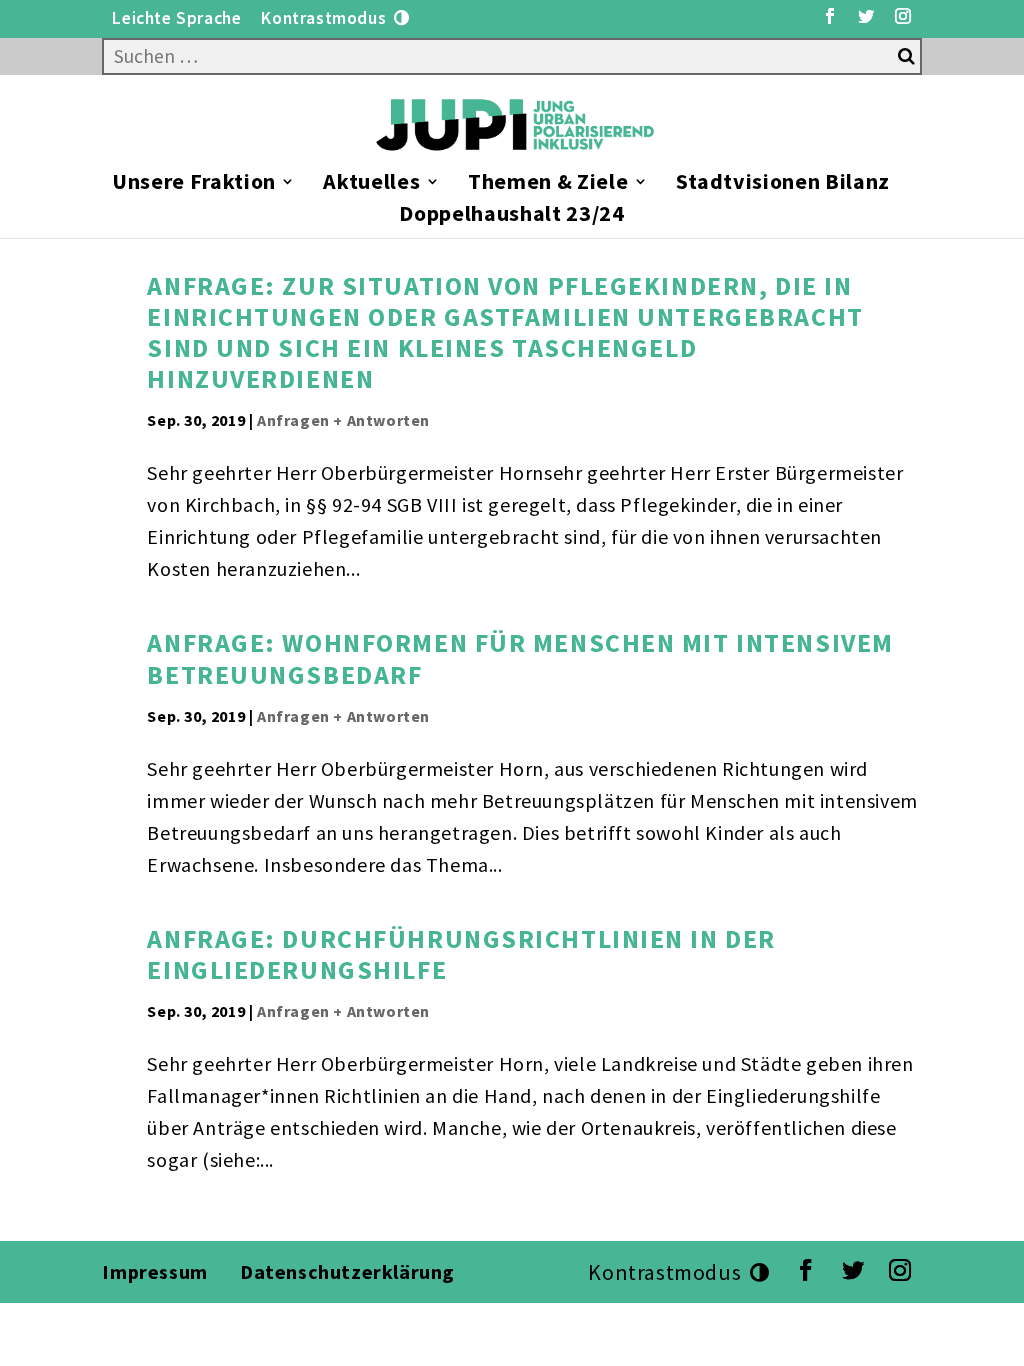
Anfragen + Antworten (343, 420)
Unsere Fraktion (194, 184)
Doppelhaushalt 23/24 (511, 216)
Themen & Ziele (548, 184)
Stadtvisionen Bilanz (783, 184)
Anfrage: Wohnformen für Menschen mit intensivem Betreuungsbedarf (520, 658)
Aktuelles (371, 184)
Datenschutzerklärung (350, 1271)
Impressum (154, 1271)
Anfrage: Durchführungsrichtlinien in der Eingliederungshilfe (461, 954)
